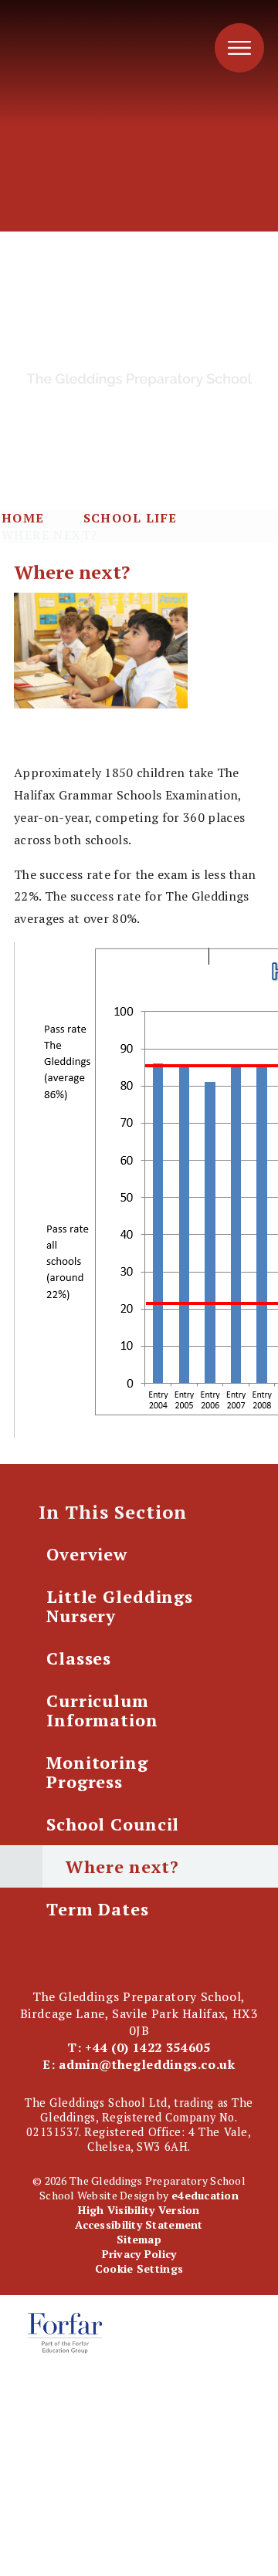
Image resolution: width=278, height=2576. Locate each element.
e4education (205, 2195)
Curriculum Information (102, 1710)
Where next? (50, 535)
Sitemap (139, 2239)
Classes (79, 1658)
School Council (113, 1824)
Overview (87, 1554)
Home (23, 518)
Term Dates (98, 1909)
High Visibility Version (139, 2210)
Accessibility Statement (139, 2224)
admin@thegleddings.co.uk (147, 2064)
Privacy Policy (139, 2254)
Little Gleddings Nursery (120, 1606)
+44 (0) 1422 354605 (147, 2047)
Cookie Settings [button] (139, 2268)
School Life (131, 518)
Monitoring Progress (97, 1772)
